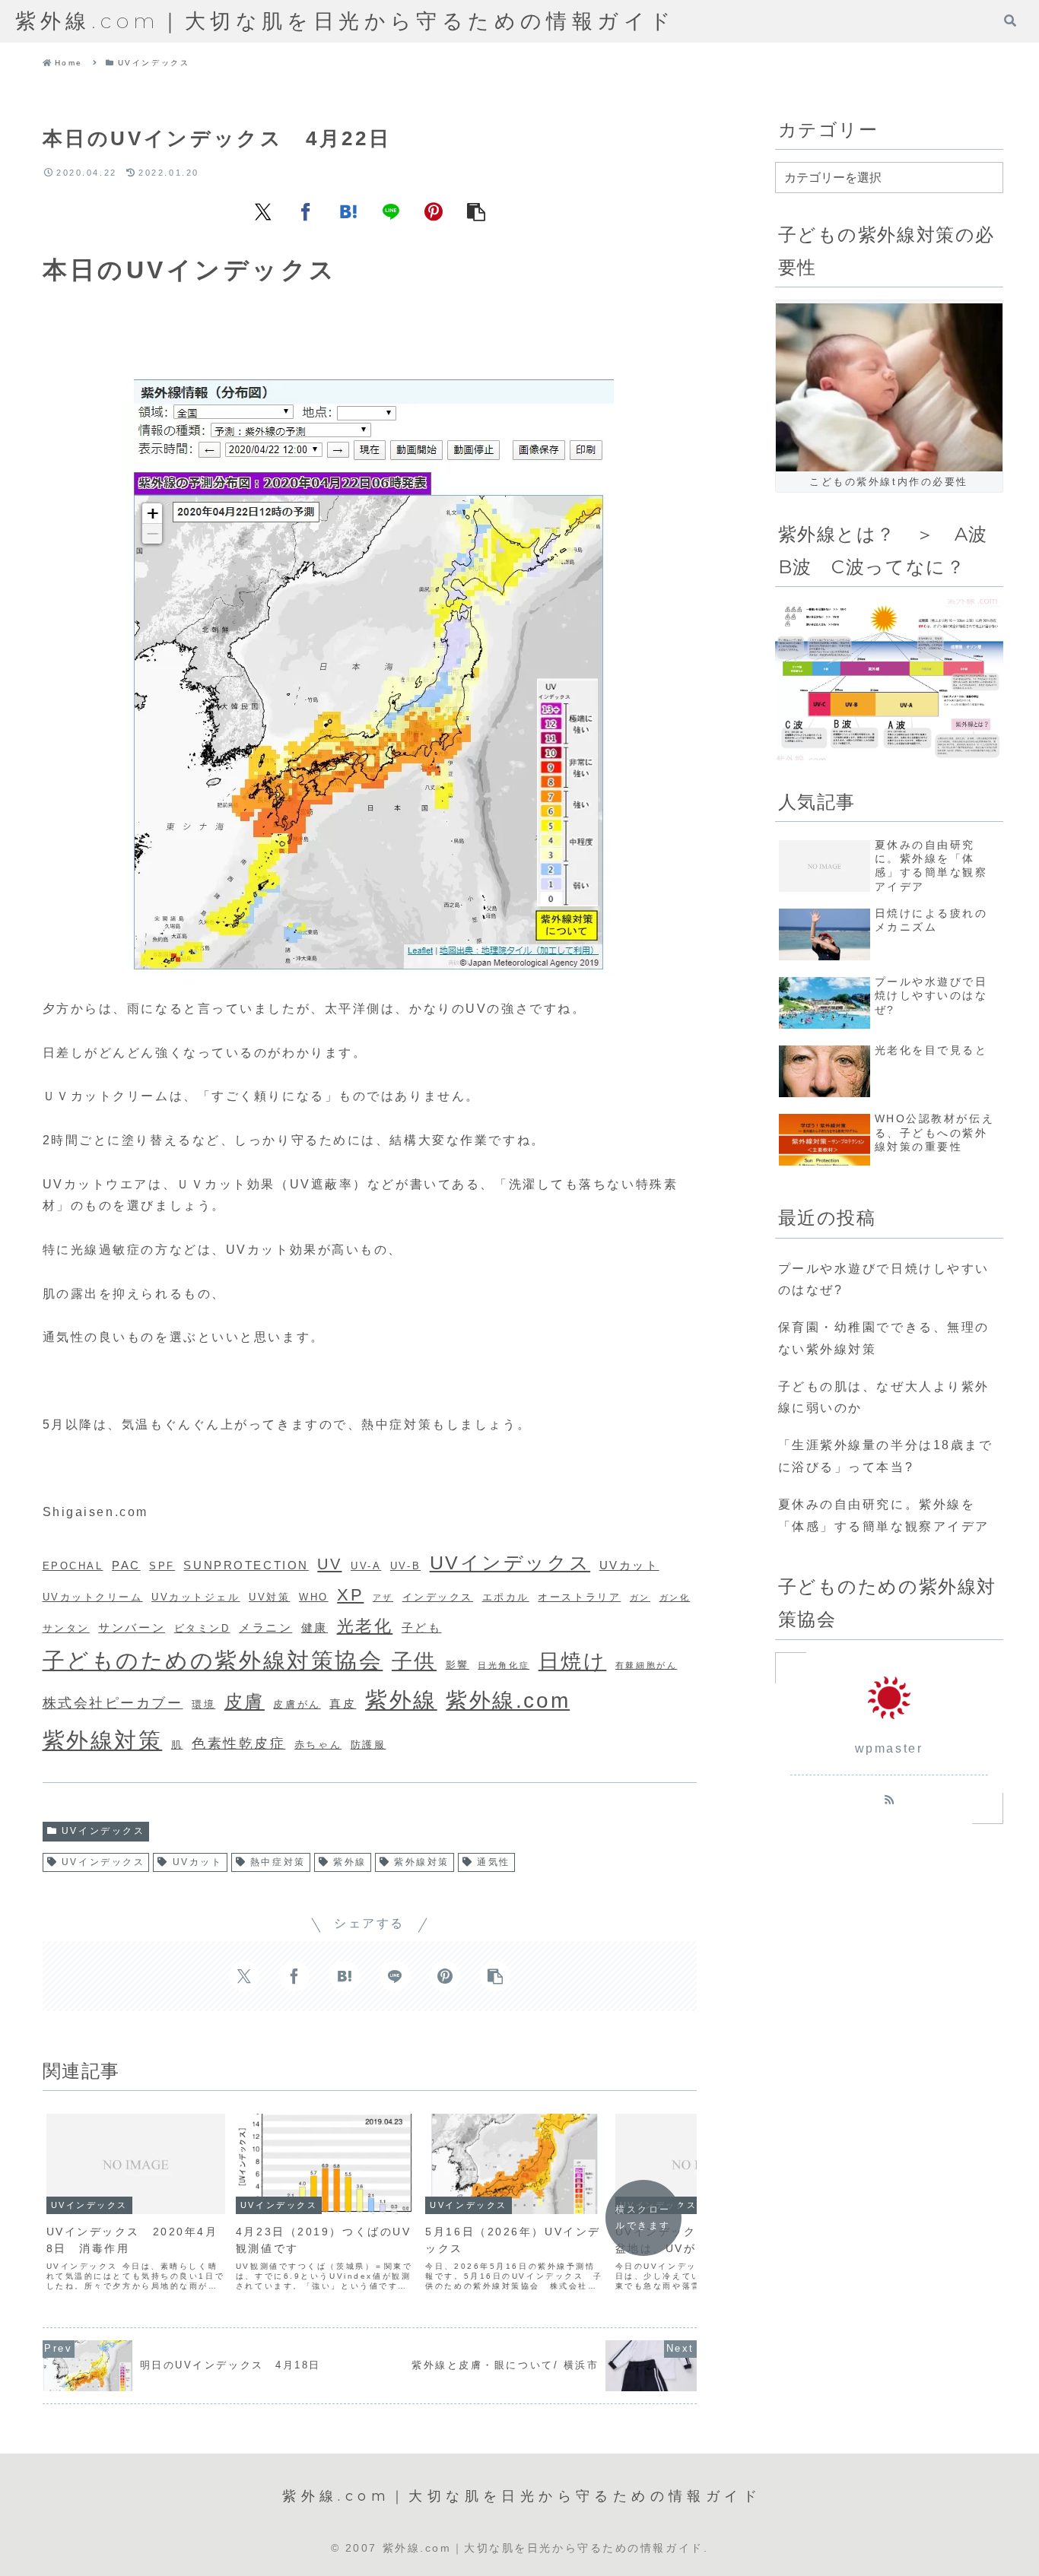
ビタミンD (202, 1628)
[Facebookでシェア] (306, 211)
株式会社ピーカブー (113, 1703)
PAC (126, 1565)
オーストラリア (579, 1597)
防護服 (369, 1745)
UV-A (366, 1566)
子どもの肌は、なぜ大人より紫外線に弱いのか (884, 1397)
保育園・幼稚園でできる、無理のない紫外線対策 (884, 1338)
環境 (203, 1704)
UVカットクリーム (93, 1597)
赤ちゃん (318, 1745)
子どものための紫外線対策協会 (213, 1661)
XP (350, 1595)
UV (329, 1564)
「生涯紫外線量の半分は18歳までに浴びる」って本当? (886, 1456)
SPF (162, 1566)
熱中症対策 (278, 1862)
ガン (640, 1597)
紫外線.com (508, 1700)
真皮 (343, 1704)
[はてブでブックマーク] (348, 211)
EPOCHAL (73, 1566)
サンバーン (132, 1627)
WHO (314, 1597)
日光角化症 (504, 1665)
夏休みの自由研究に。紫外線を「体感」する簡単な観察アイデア (884, 1515)
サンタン (66, 1628)
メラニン (265, 1627)
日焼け (573, 1661)
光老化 (365, 1626)
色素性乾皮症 (238, 1743)
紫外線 (401, 1700)
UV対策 (269, 1597)
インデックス (438, 1597)
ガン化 (675, 1597)
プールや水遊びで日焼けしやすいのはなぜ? (884, 1280)
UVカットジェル (195, 1597)
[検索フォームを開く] (1010, 21)
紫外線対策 (103, 1740)
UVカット (629, 1565)
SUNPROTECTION (246, 1565)
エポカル (506, 1597)
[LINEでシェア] (391, 211)
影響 (458, 1665)
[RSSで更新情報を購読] (889, 1799)
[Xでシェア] (263, 211)
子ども (422, 1627)
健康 (315, 1627)
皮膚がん (297, 1704)
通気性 (494, 1862)
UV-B (405, 1566)
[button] (476, 211)
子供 (414, 1661)
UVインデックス (510, 1562)
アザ (383, 1597)
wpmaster (889, 1748)
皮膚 (245, 1701)
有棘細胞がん (646, 1665)
